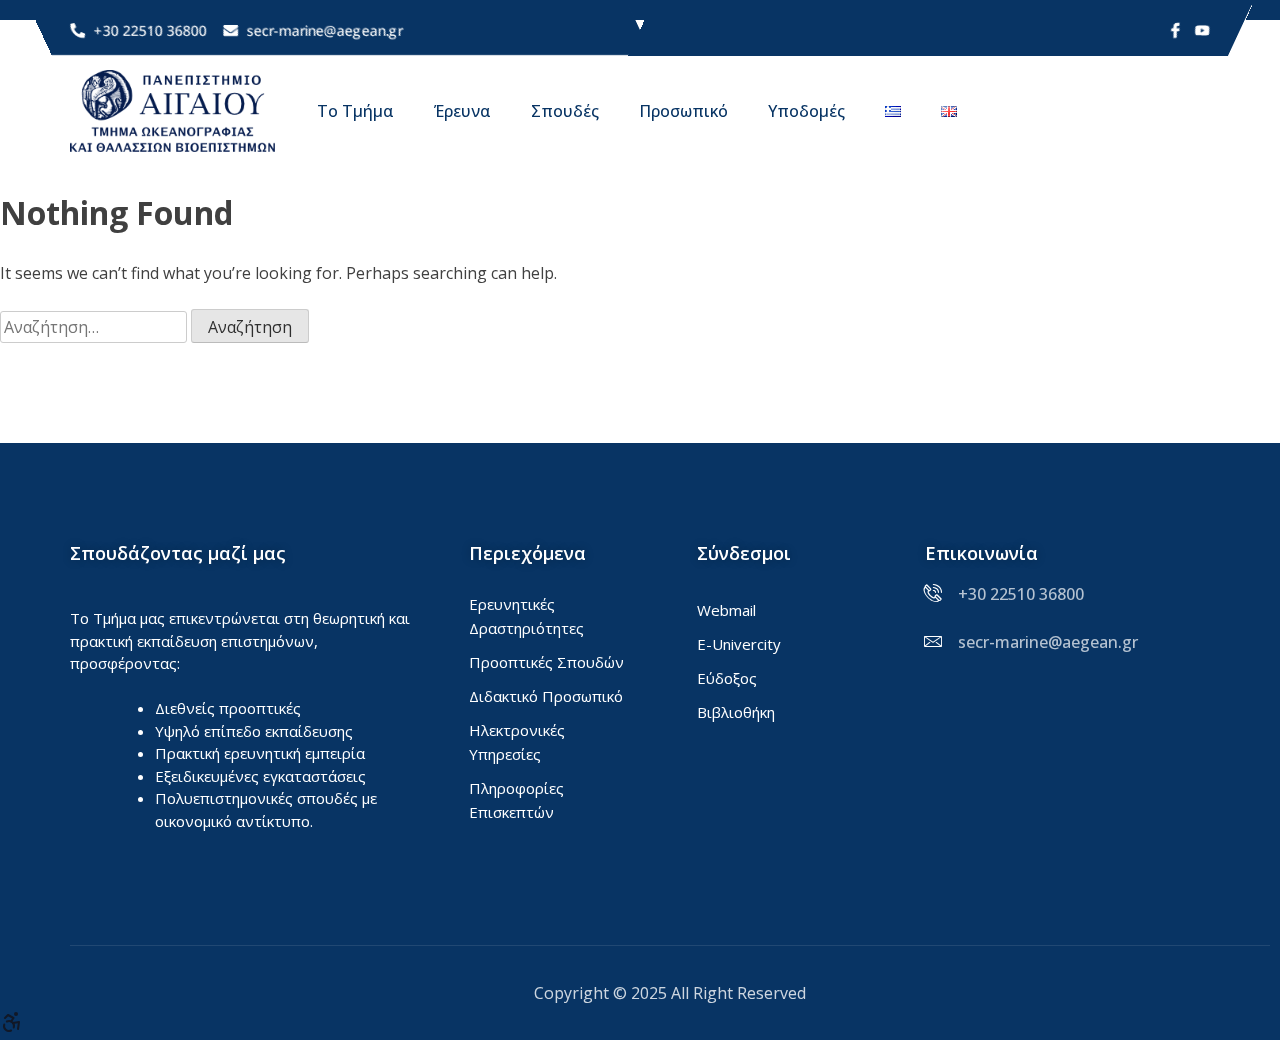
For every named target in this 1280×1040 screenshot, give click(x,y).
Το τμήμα (355, 111)
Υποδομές (806, 111)
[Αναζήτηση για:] (95, 327)
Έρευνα (462, 111)
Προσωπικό (683, 111)
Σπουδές (565, 111)
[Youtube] (1202, 30)
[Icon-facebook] (1175, 30)
